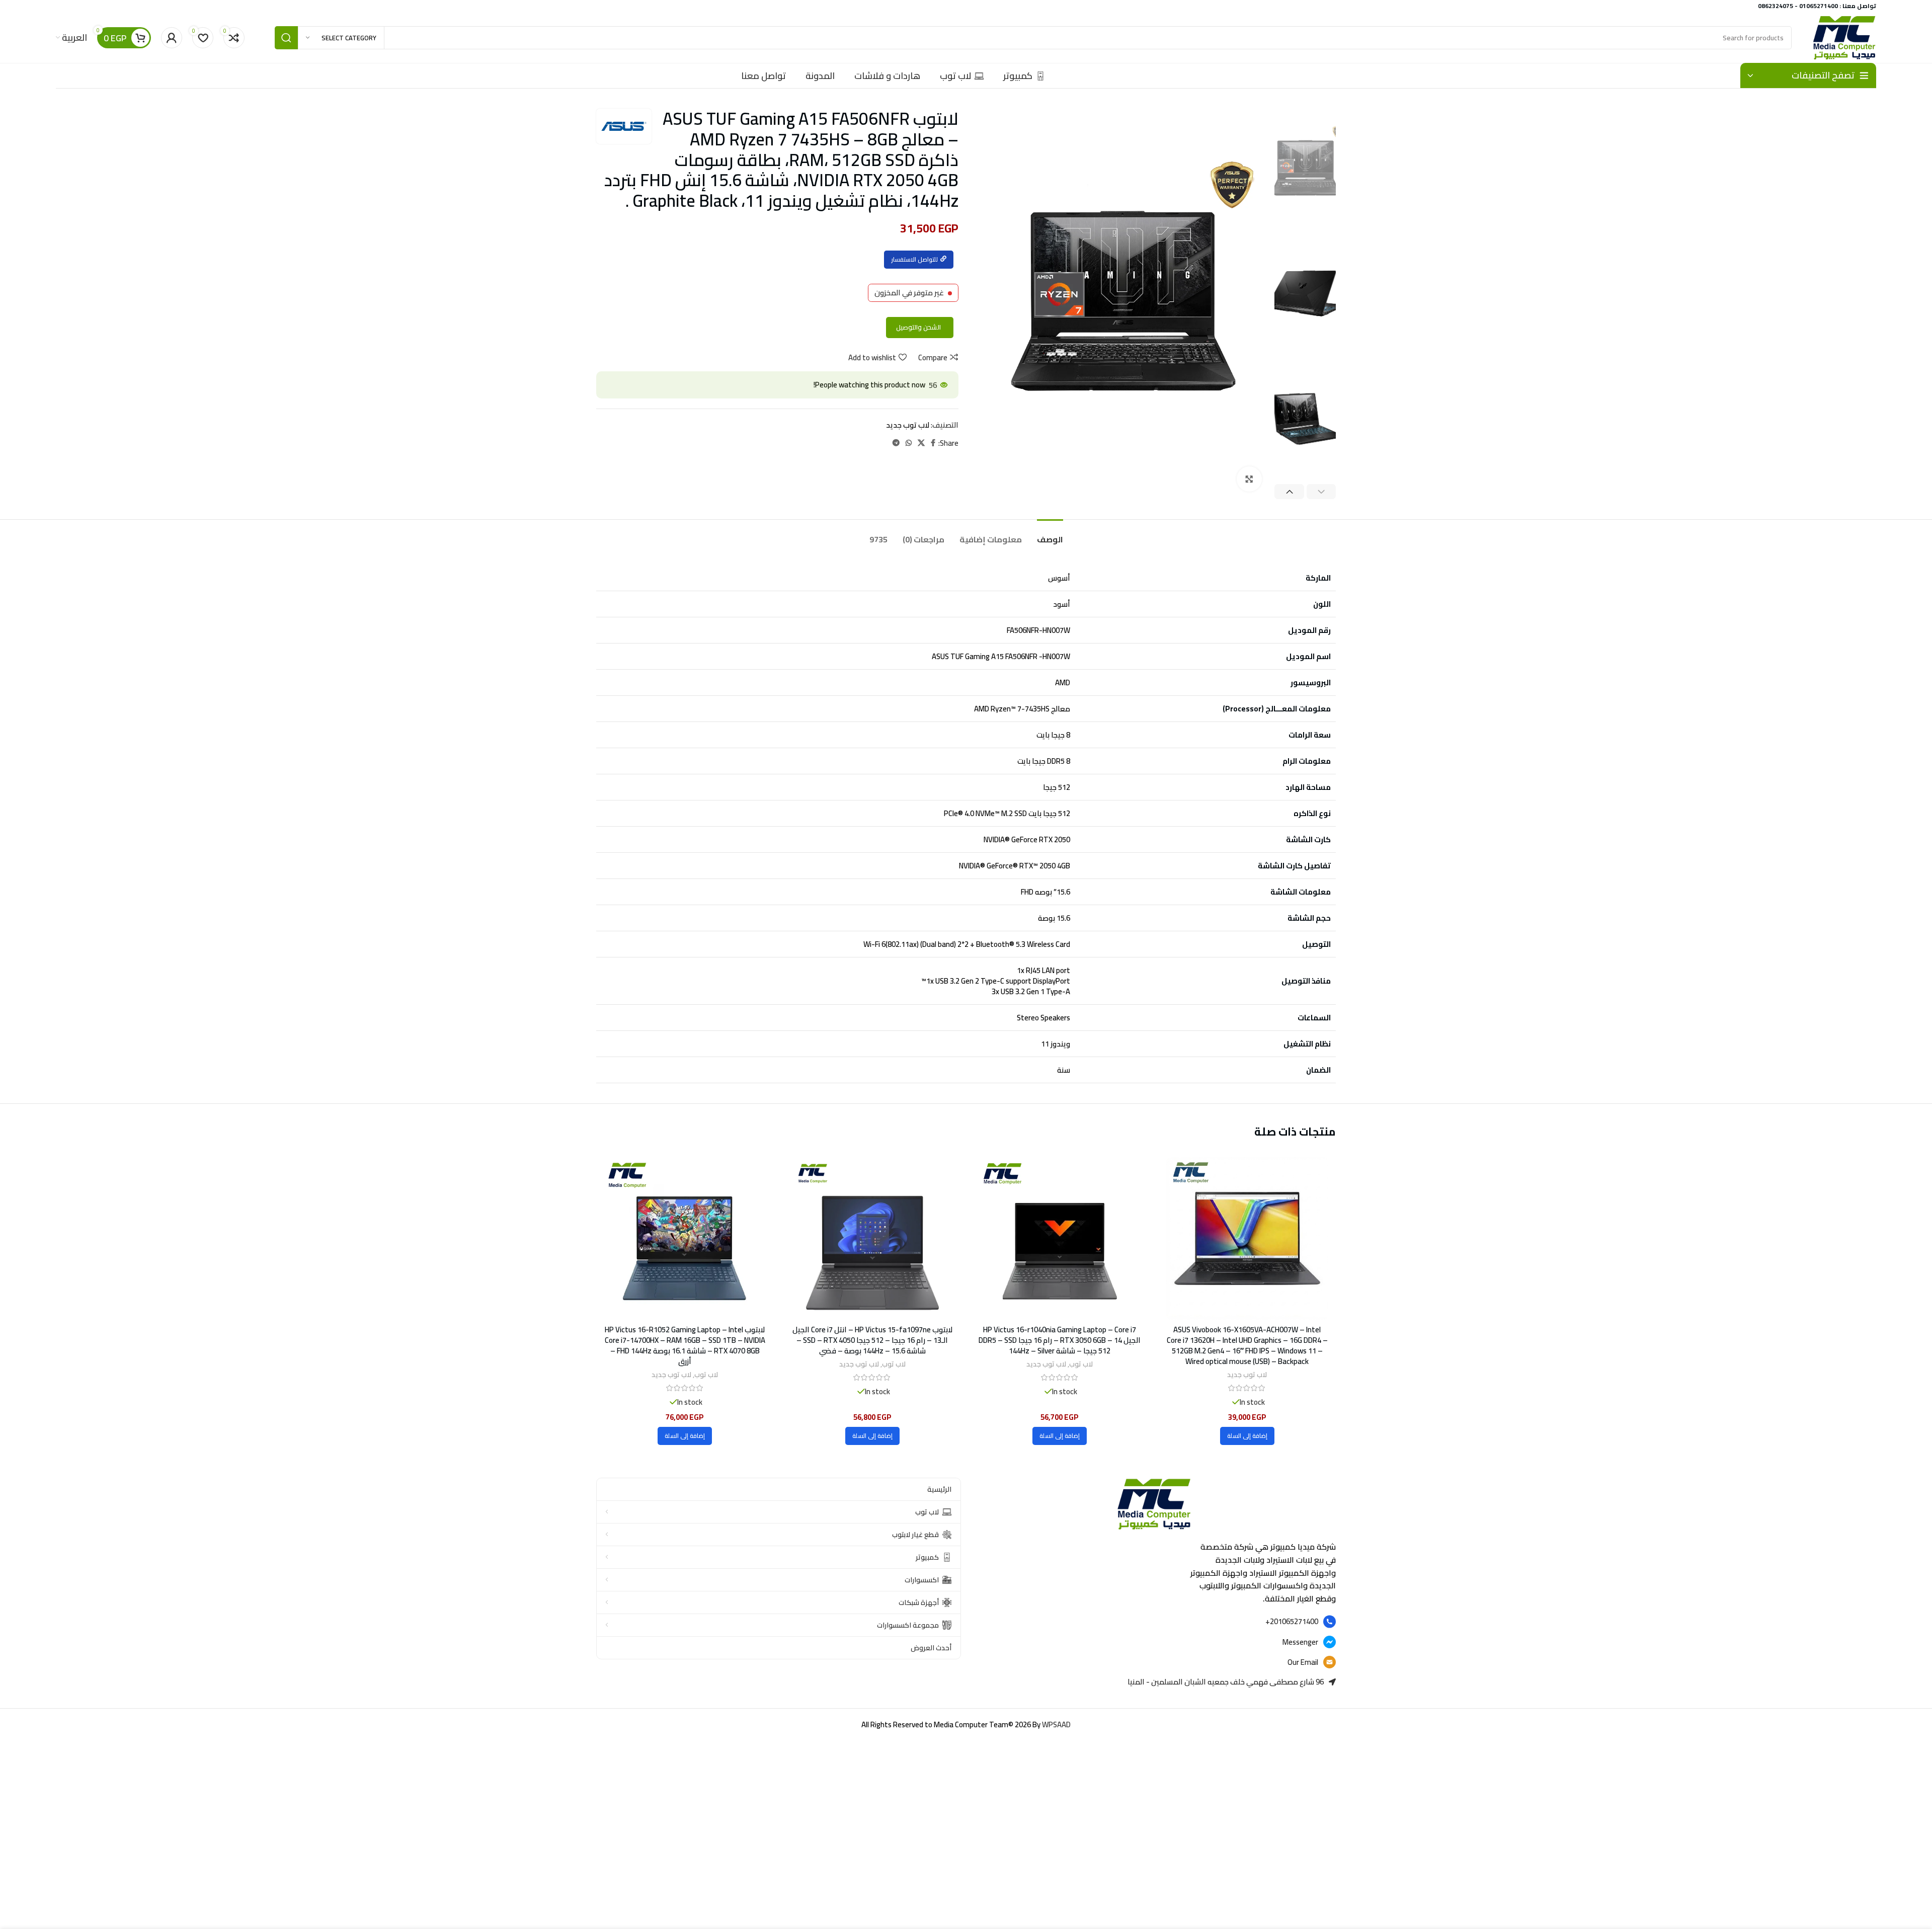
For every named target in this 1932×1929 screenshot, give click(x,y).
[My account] (172, 38)
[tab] (1050, 535)
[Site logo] (1844, 37)
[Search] (286, 38)
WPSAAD (1056, 1724)
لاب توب (1081, 1364)
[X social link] (921, 443)
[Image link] (1154, 1503)
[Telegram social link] (896, 443)
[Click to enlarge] (1249, 479)
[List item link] (1153, 1622)
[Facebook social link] (933, 443)
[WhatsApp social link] (909, 443)
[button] (1247, 1436)
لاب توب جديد (908, 425)
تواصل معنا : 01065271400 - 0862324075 (1817, 6)
